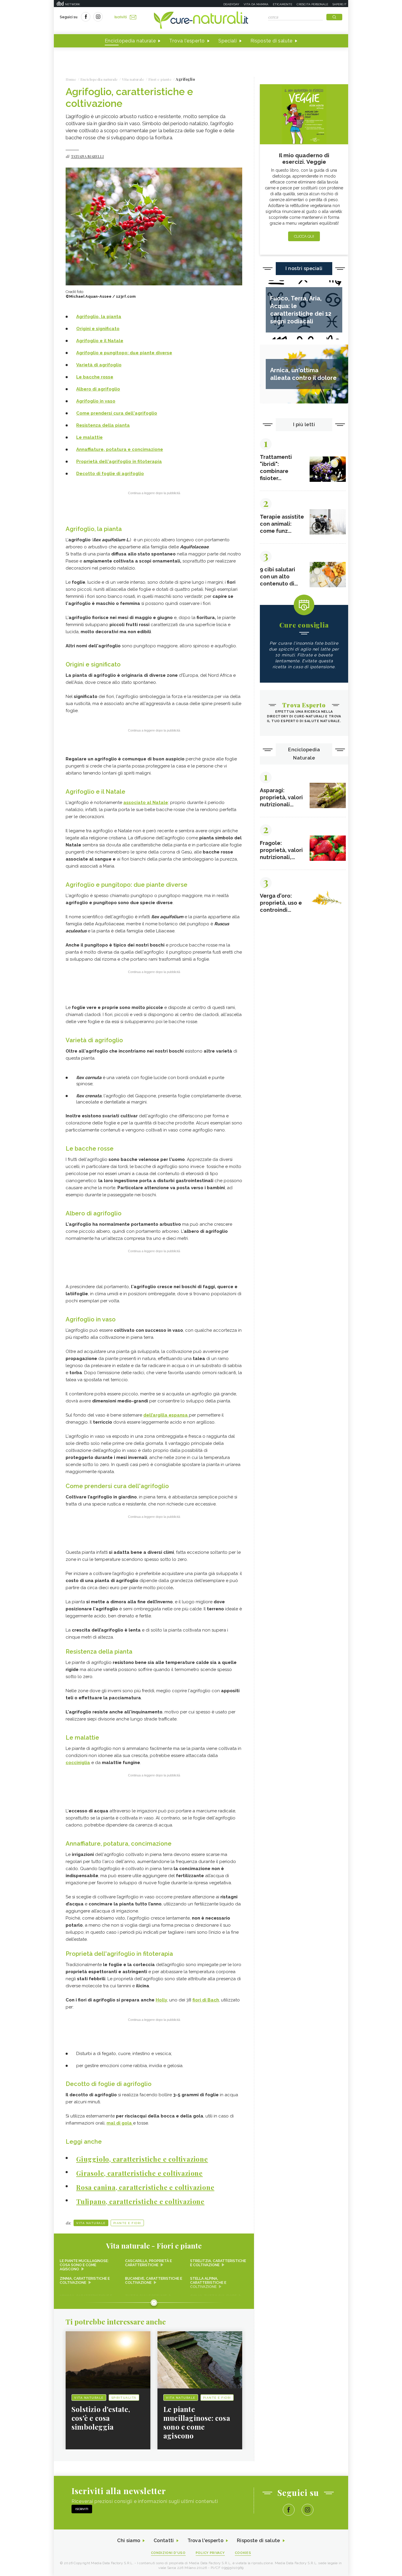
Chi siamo (129, 2541)
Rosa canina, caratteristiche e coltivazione (145, 2187)
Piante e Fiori (127, 2223)
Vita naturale (91, 2223)
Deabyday (231, 4)
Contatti (164, 2541)
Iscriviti (121, 17)
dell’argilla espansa (166, 1415)
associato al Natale (146, 803)
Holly (161, 2000)
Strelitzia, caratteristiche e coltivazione (218, 2263)
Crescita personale (312, 4)
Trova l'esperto (187, 41)
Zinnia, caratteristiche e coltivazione (85, 2281)
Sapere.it (340, 4)
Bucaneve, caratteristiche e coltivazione (154, 2281)
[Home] (201, 21)
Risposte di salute (272, 41)
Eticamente (283, 4)
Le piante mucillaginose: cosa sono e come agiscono (84, 2265)
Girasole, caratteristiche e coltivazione (139, 2173)
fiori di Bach (206, 2000)
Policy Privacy (210, 2553)
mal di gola (120, 2123)
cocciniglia (78, 1763)
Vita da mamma (256, 4)
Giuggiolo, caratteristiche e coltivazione (142, 2159)
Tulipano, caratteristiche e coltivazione (140, 2201)
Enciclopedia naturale (130, 41)
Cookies (243, 2553)
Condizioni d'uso (168, 2553)
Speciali (228, 41)
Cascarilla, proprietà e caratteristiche (148, 2263)
